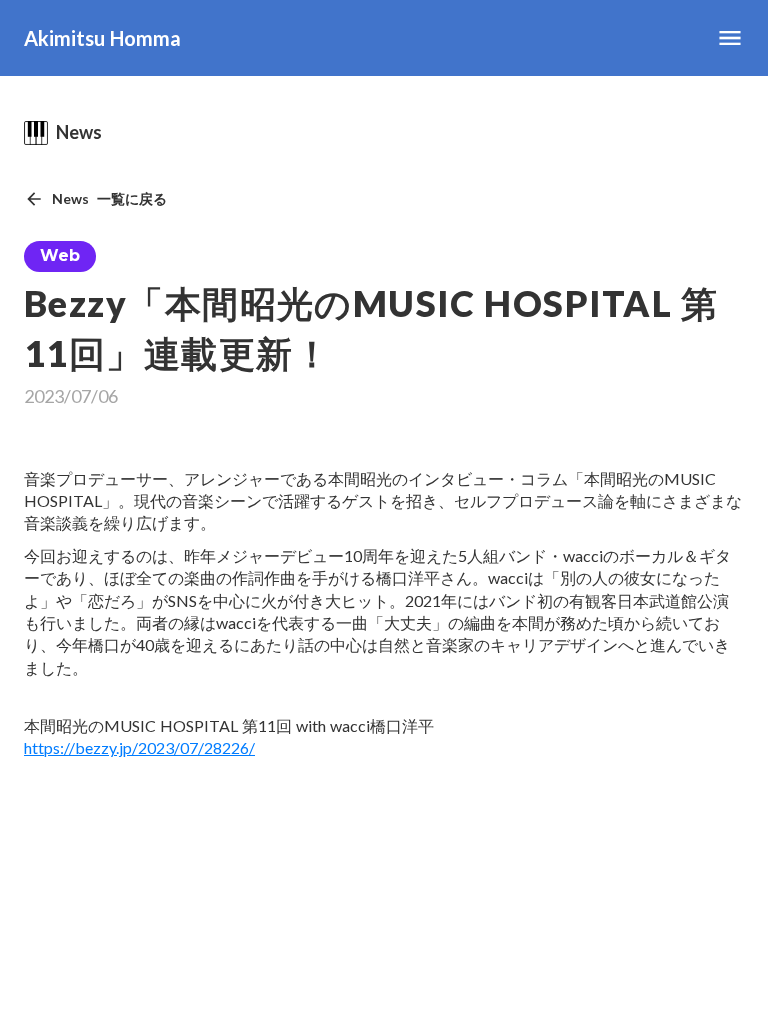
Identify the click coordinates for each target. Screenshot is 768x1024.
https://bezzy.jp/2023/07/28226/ (139, 747)
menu (730, 38)
